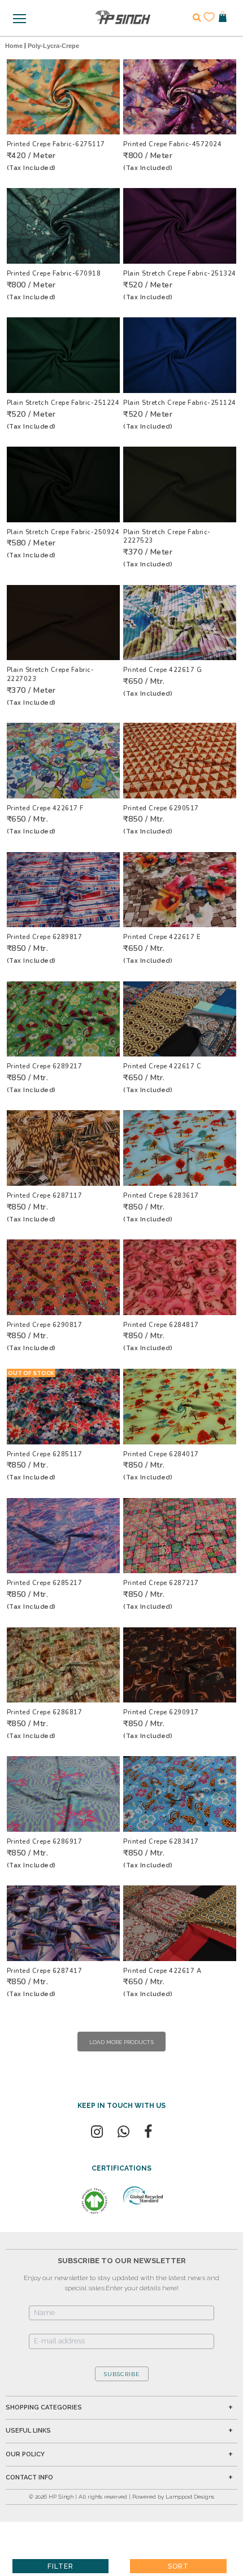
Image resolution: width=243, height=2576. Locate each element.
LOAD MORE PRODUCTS (121, 2042)
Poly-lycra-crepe (53, 46)
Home (14, 46)
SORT (178, 2566)
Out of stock (31, 1373)
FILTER (60, 2566)
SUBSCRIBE (122, 2374)
